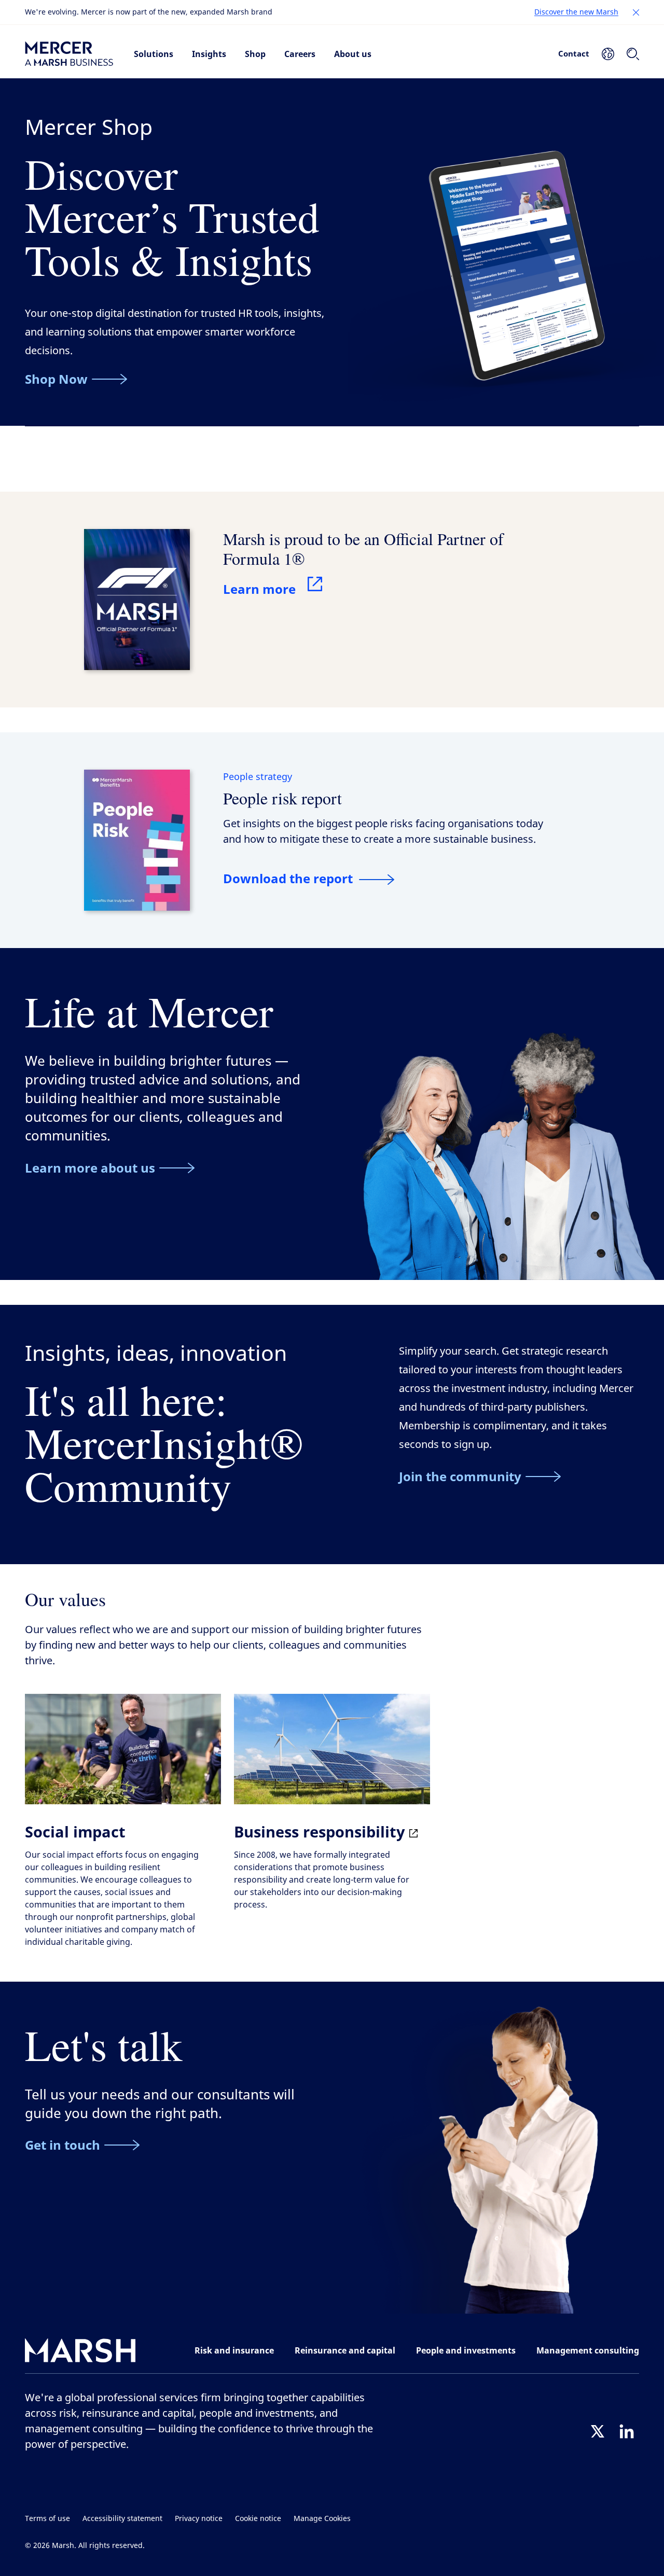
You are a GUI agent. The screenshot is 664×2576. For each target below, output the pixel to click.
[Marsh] (80, 2353)
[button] (636, 12)
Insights (209, 54)
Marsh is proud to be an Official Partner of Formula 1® (363, 548)
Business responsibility (322, 1832)
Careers (300, 54)
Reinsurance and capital (345, 2350)
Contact (574, 53)
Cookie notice (258, 2519)
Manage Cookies (322, 2519)
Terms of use (47, 2519)
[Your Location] (608, 54)
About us (353, 54)
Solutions (154, 54)
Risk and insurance (234, 2350)
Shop (255, 54)
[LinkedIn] (627, 2431)
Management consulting (588, 2350)
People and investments (466, 2350)
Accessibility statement (122, 2519)
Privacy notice (199, 2519)
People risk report (282, 798)
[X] (598, 2431)
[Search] (633, 54)
